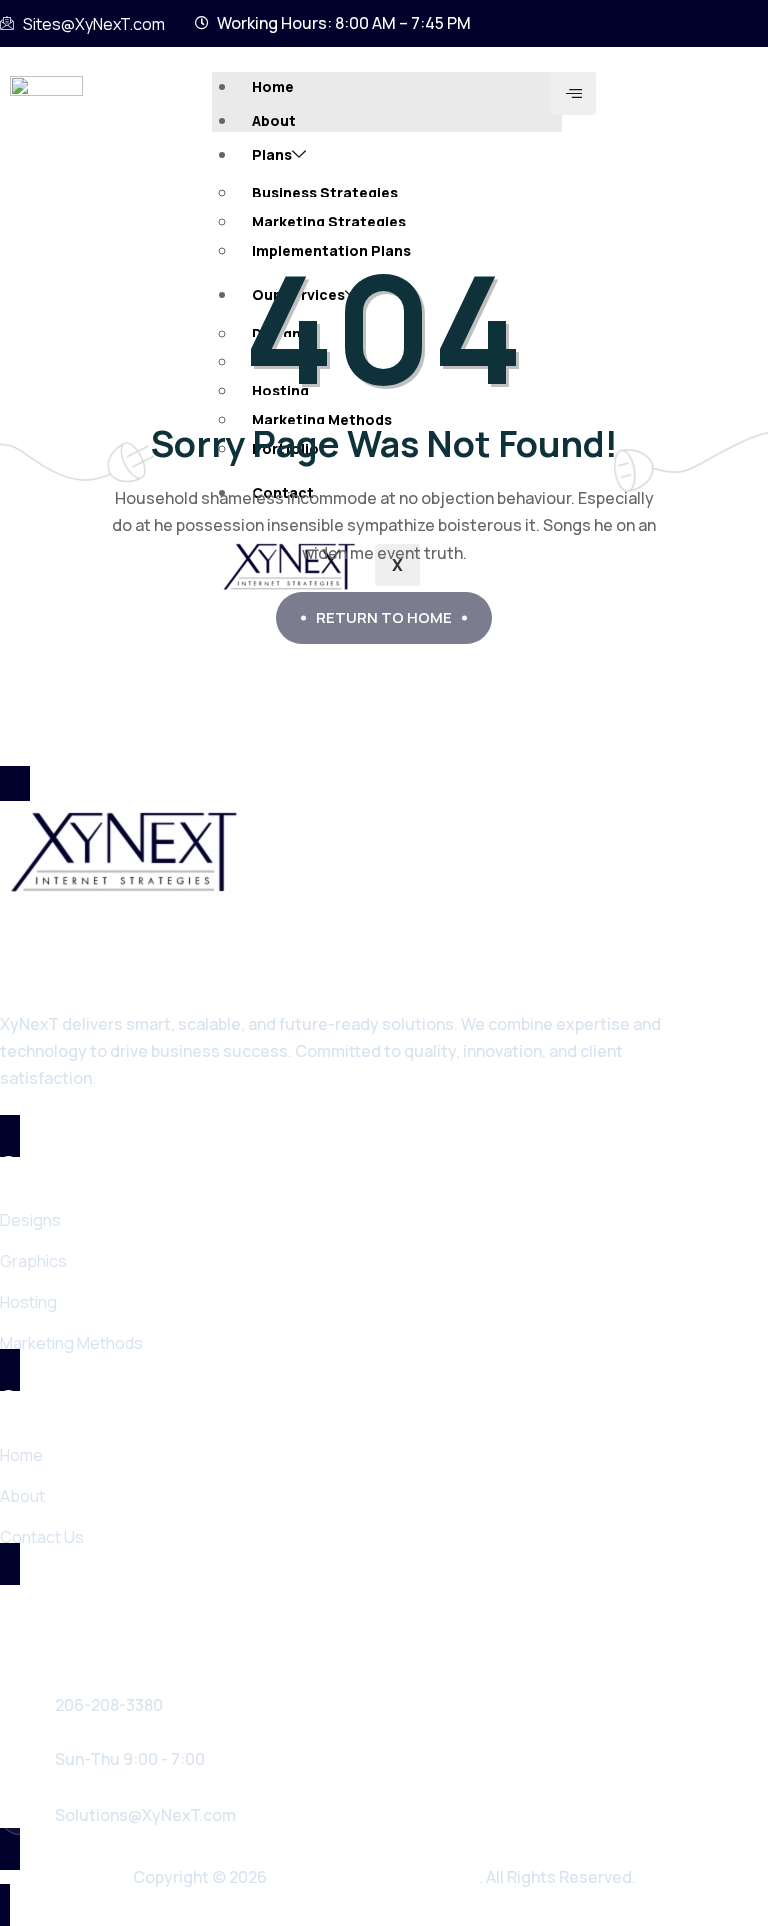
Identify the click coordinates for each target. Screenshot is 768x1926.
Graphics (33, 1261)
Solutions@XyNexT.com (145, 1815)
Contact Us (42, 1537)
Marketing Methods (71, 1343)
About (274, 120)
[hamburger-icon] (573, 93)
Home (273, 86)
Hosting (28, 1302)
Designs (30, 1220)
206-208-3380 (109, 1705)
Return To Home (384, 617)
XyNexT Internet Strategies (374, 1877)
